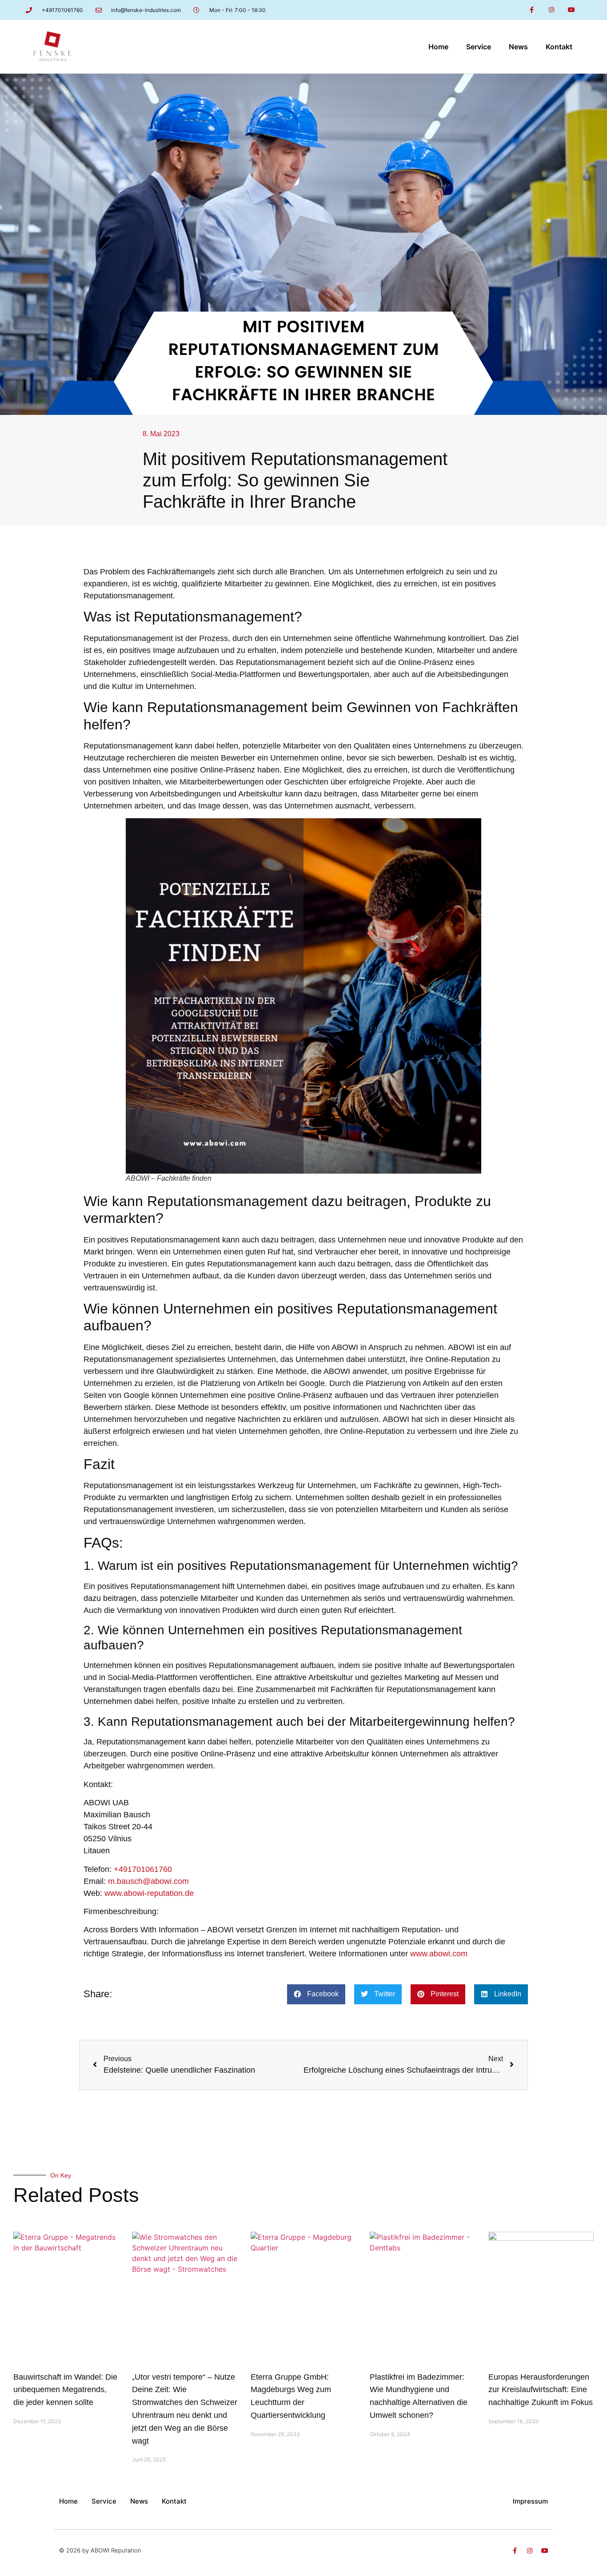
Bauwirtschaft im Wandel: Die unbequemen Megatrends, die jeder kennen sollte (65, 2390)
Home (438, 47)
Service (479, 47)
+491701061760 (143, 1869)
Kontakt (559, 47)
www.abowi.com (439, 1954)
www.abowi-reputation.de (149, 1893)
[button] (316, 1994)
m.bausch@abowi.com (148, 1881)
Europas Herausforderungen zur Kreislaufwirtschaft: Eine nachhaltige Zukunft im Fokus (541, 2390)
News (518, 47)
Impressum (530, 2501)
